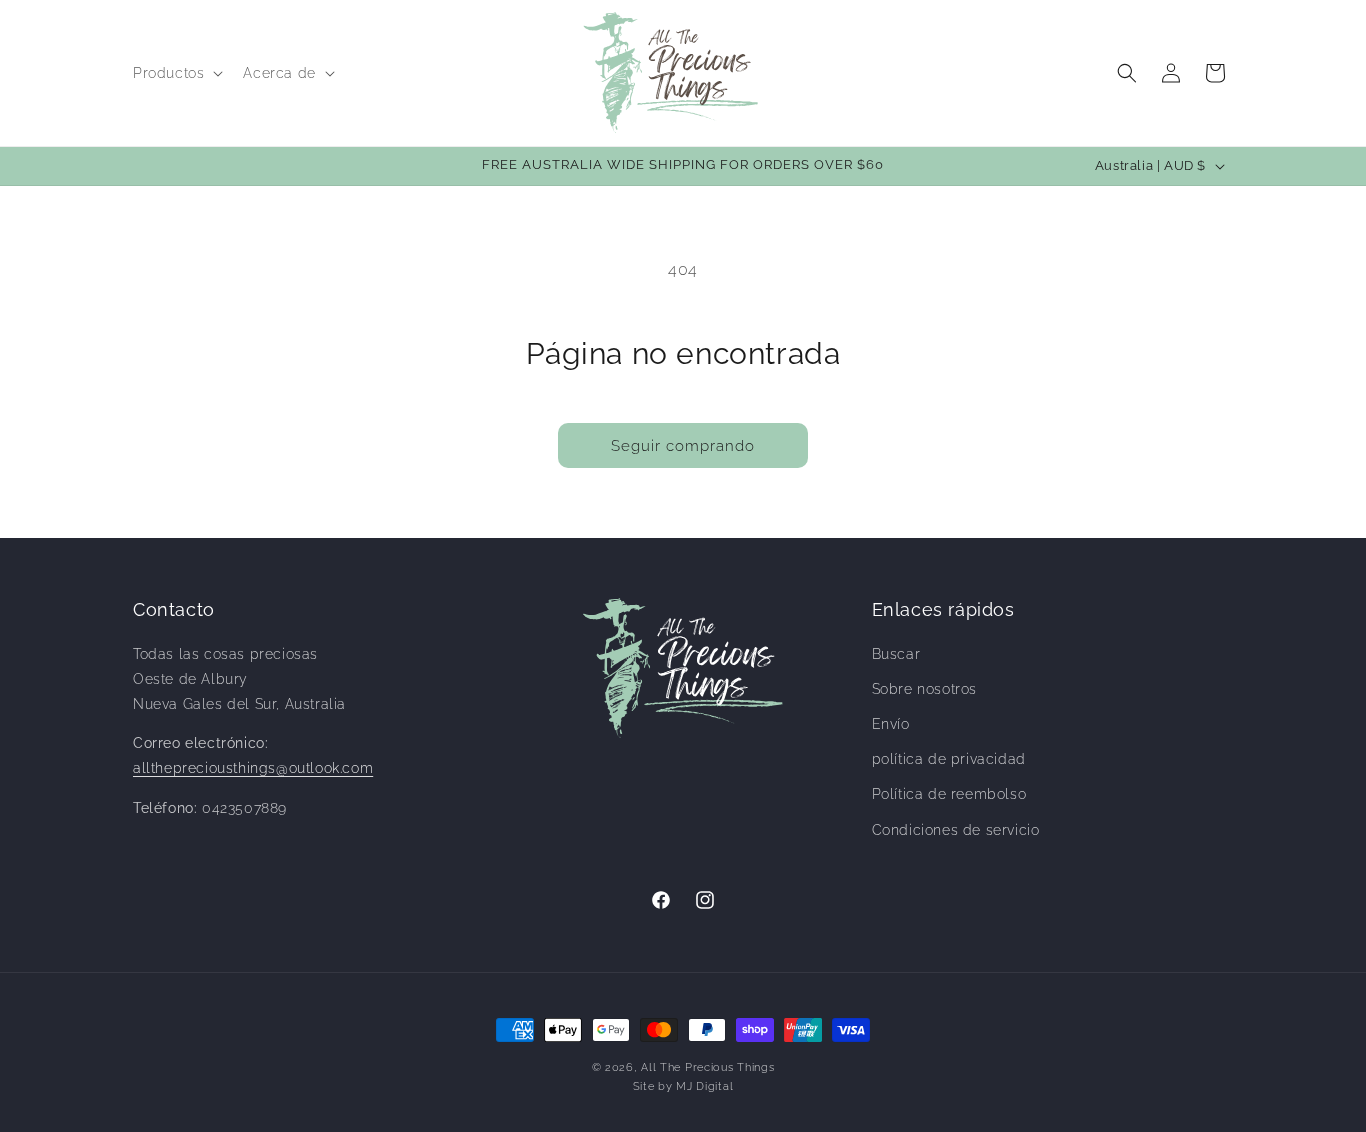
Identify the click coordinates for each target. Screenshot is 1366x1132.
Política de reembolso (949, 794)
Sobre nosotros (924, 689)
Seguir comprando (683, 446)
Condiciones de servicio (956, 830)
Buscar (896, 654)
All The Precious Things (707, 1067)
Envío (891, 724)
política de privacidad (949, 759)
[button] (176, 73)
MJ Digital (704, 1086)
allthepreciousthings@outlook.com (253, 768)
